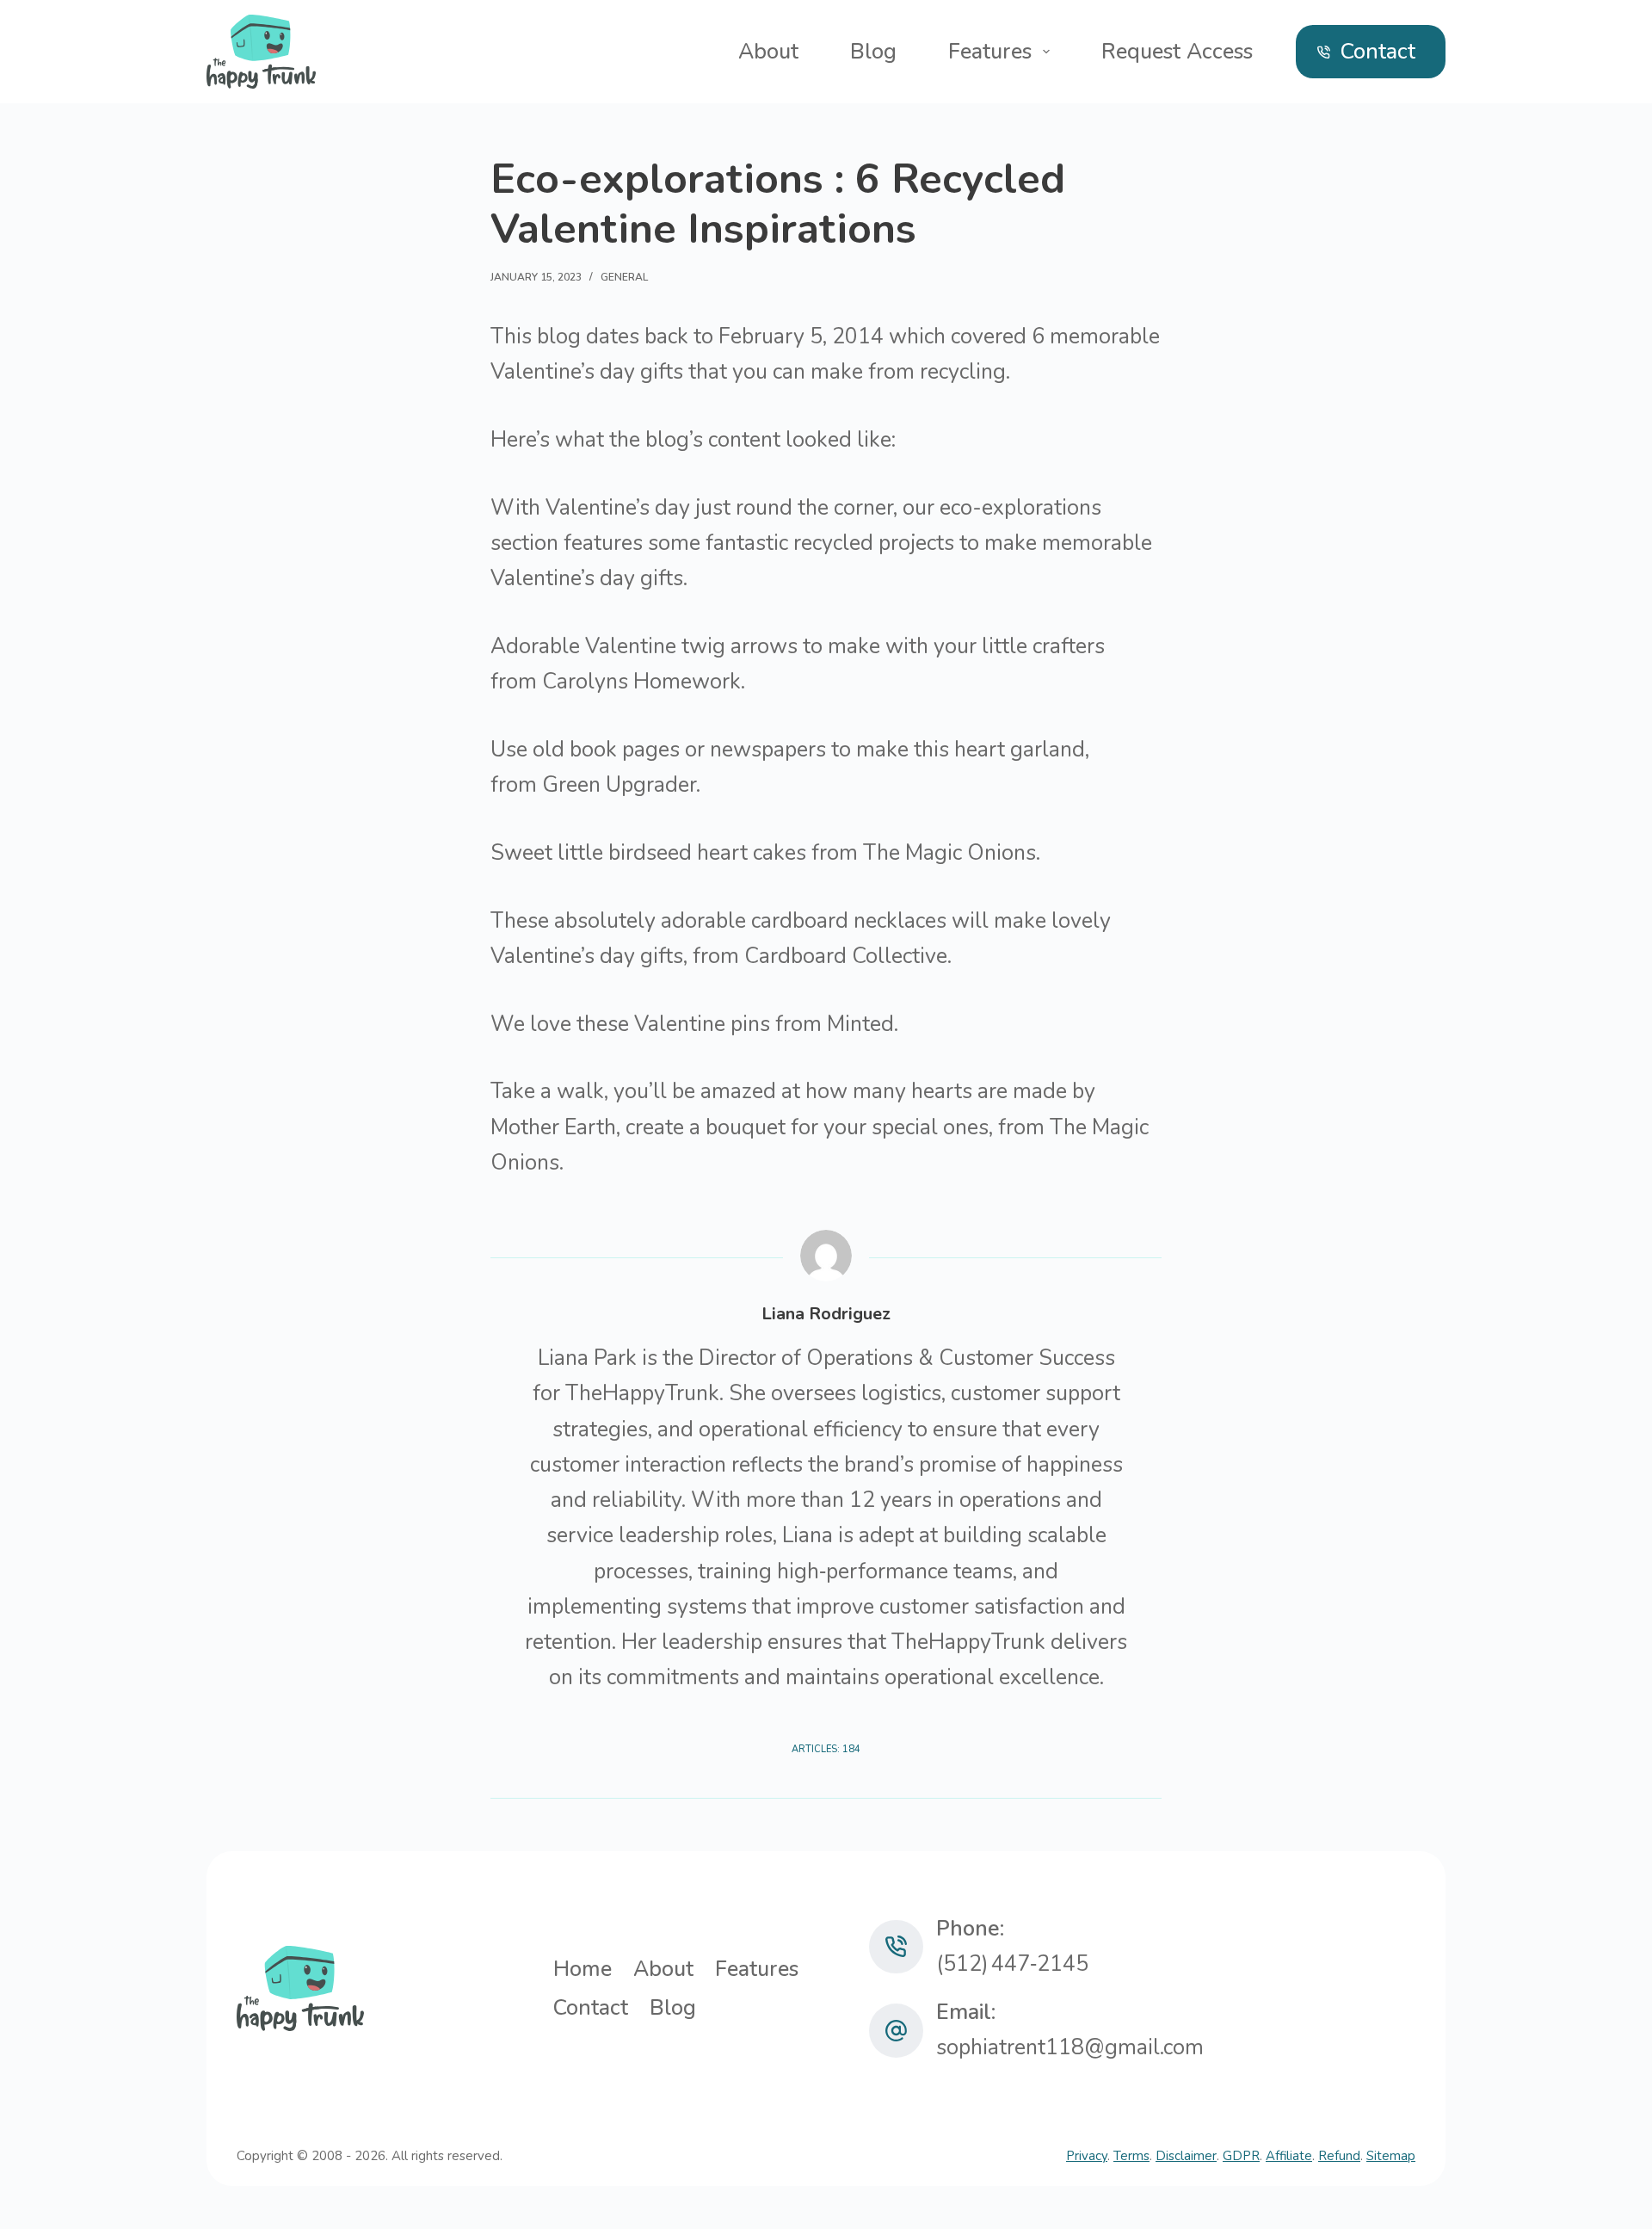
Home (583, 1970)
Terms (1131, 2156)
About (768, 52)
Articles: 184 (826, 1749)
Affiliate (1289, 2156)
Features (990, 52)
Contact (1378, 52)
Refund (1339, 2156)
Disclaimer (1186, 2156)
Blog (873, 52)
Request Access (1177, 52)
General (624, 277)
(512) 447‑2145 (1012, 1964)
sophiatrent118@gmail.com (1070, 2047)
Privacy (1087, 2156)
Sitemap (1391, 2156)
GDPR (1241, 2156)
